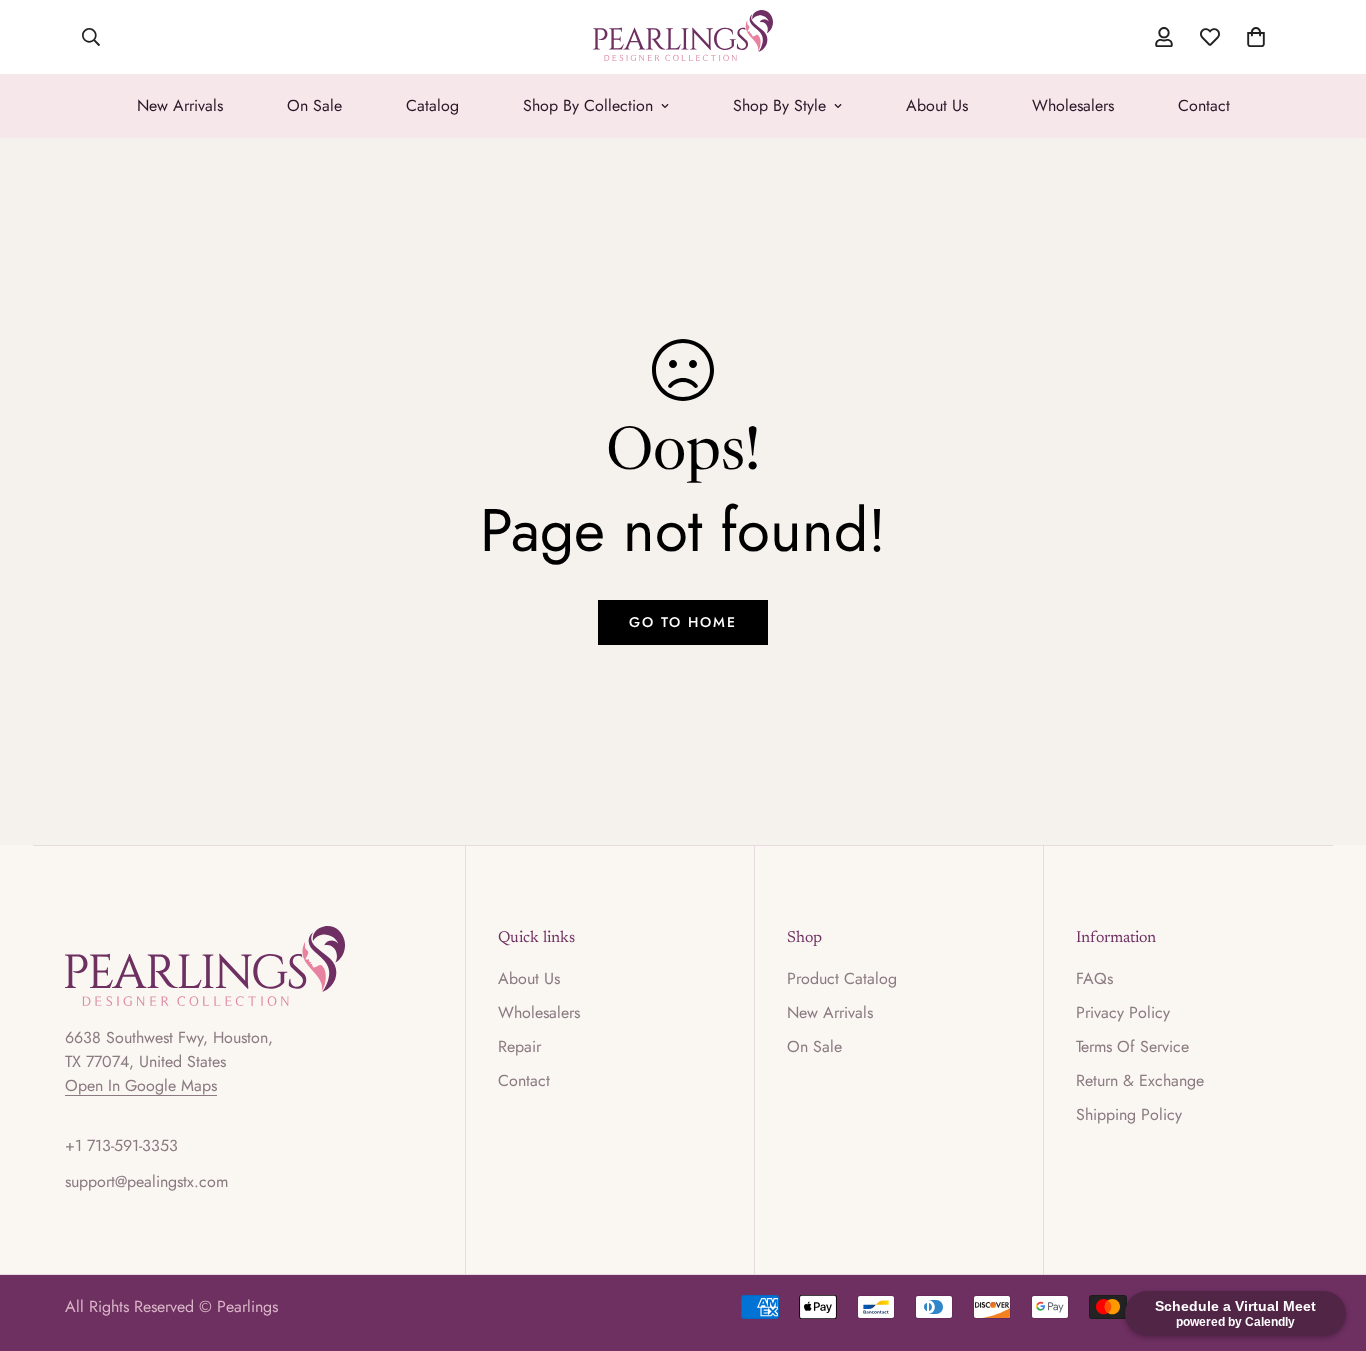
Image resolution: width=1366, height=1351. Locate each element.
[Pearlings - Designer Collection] (683, 37)
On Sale (314, 105)
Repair (519, 1046)
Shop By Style (779, 105)
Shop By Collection (588, 105)
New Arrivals (180, 105)
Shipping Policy (1129, 1114)
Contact (1204, 105)
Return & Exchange (1140, 1080)
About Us (937, 105)
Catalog (432, 105)
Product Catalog (842, 978)
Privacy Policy (1123, 1012)
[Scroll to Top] (1327, 1242)
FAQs (1094, 978)
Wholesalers (1073, 105)
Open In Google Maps (141, 1085)
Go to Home (683, 622)
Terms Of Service (1132, 1046)
